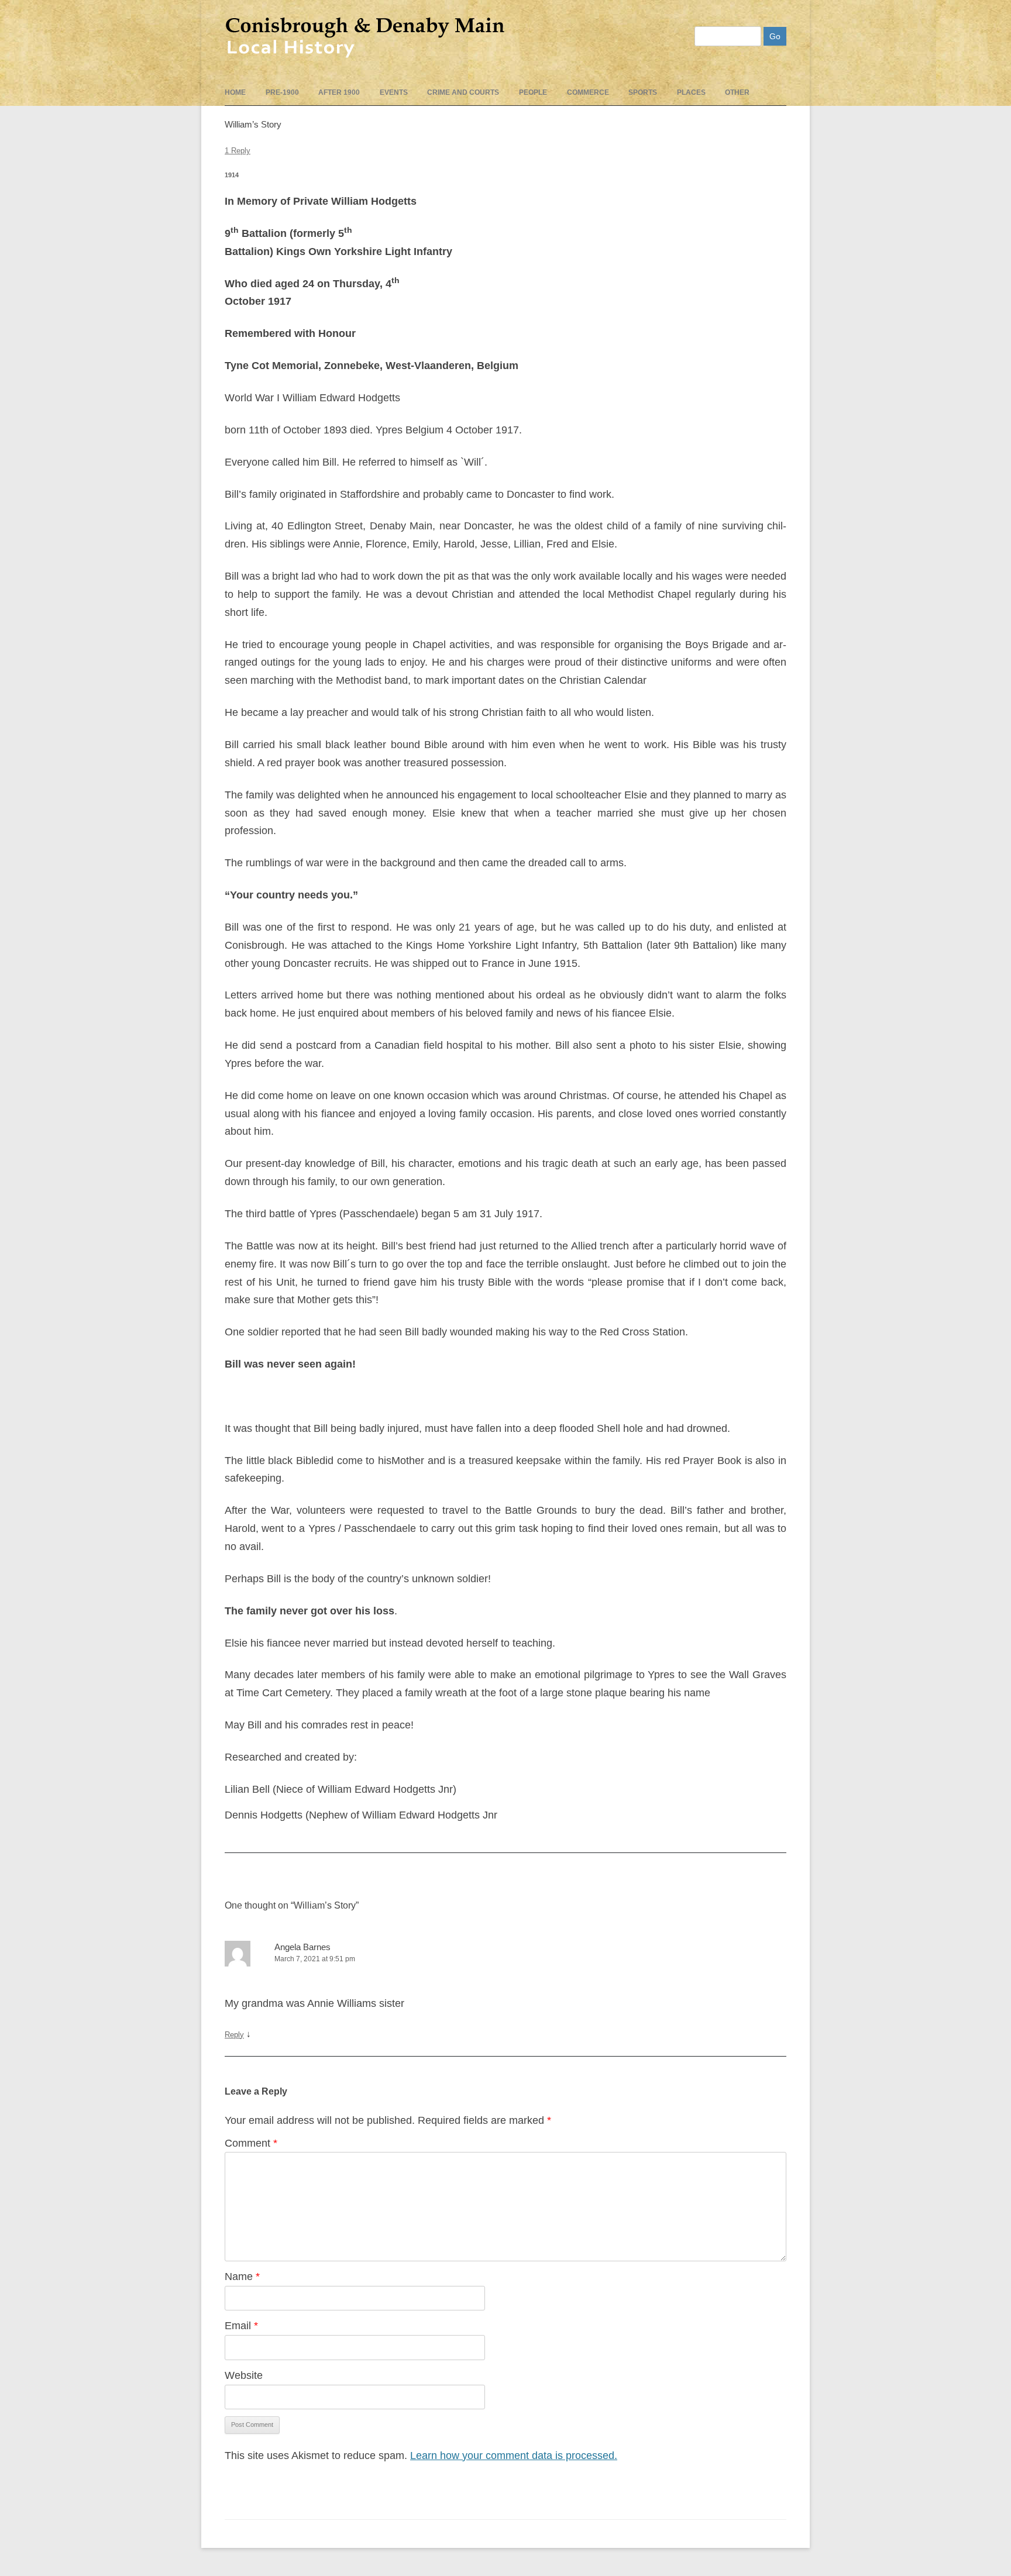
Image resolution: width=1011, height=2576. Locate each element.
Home (235, 92)
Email (241, 2326)
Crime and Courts (463, 92)
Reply (234, 2035)
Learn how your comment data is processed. (514, 2456)
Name (242, 2277)
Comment (251, 2143)
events (394, 92)
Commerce (588, 92)
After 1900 (339, 92)
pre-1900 (282, 92)
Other (737, 92)
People (533, 92)
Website (244, 2375)
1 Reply (238, 151)
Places (691, 92)
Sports (643, 92)
